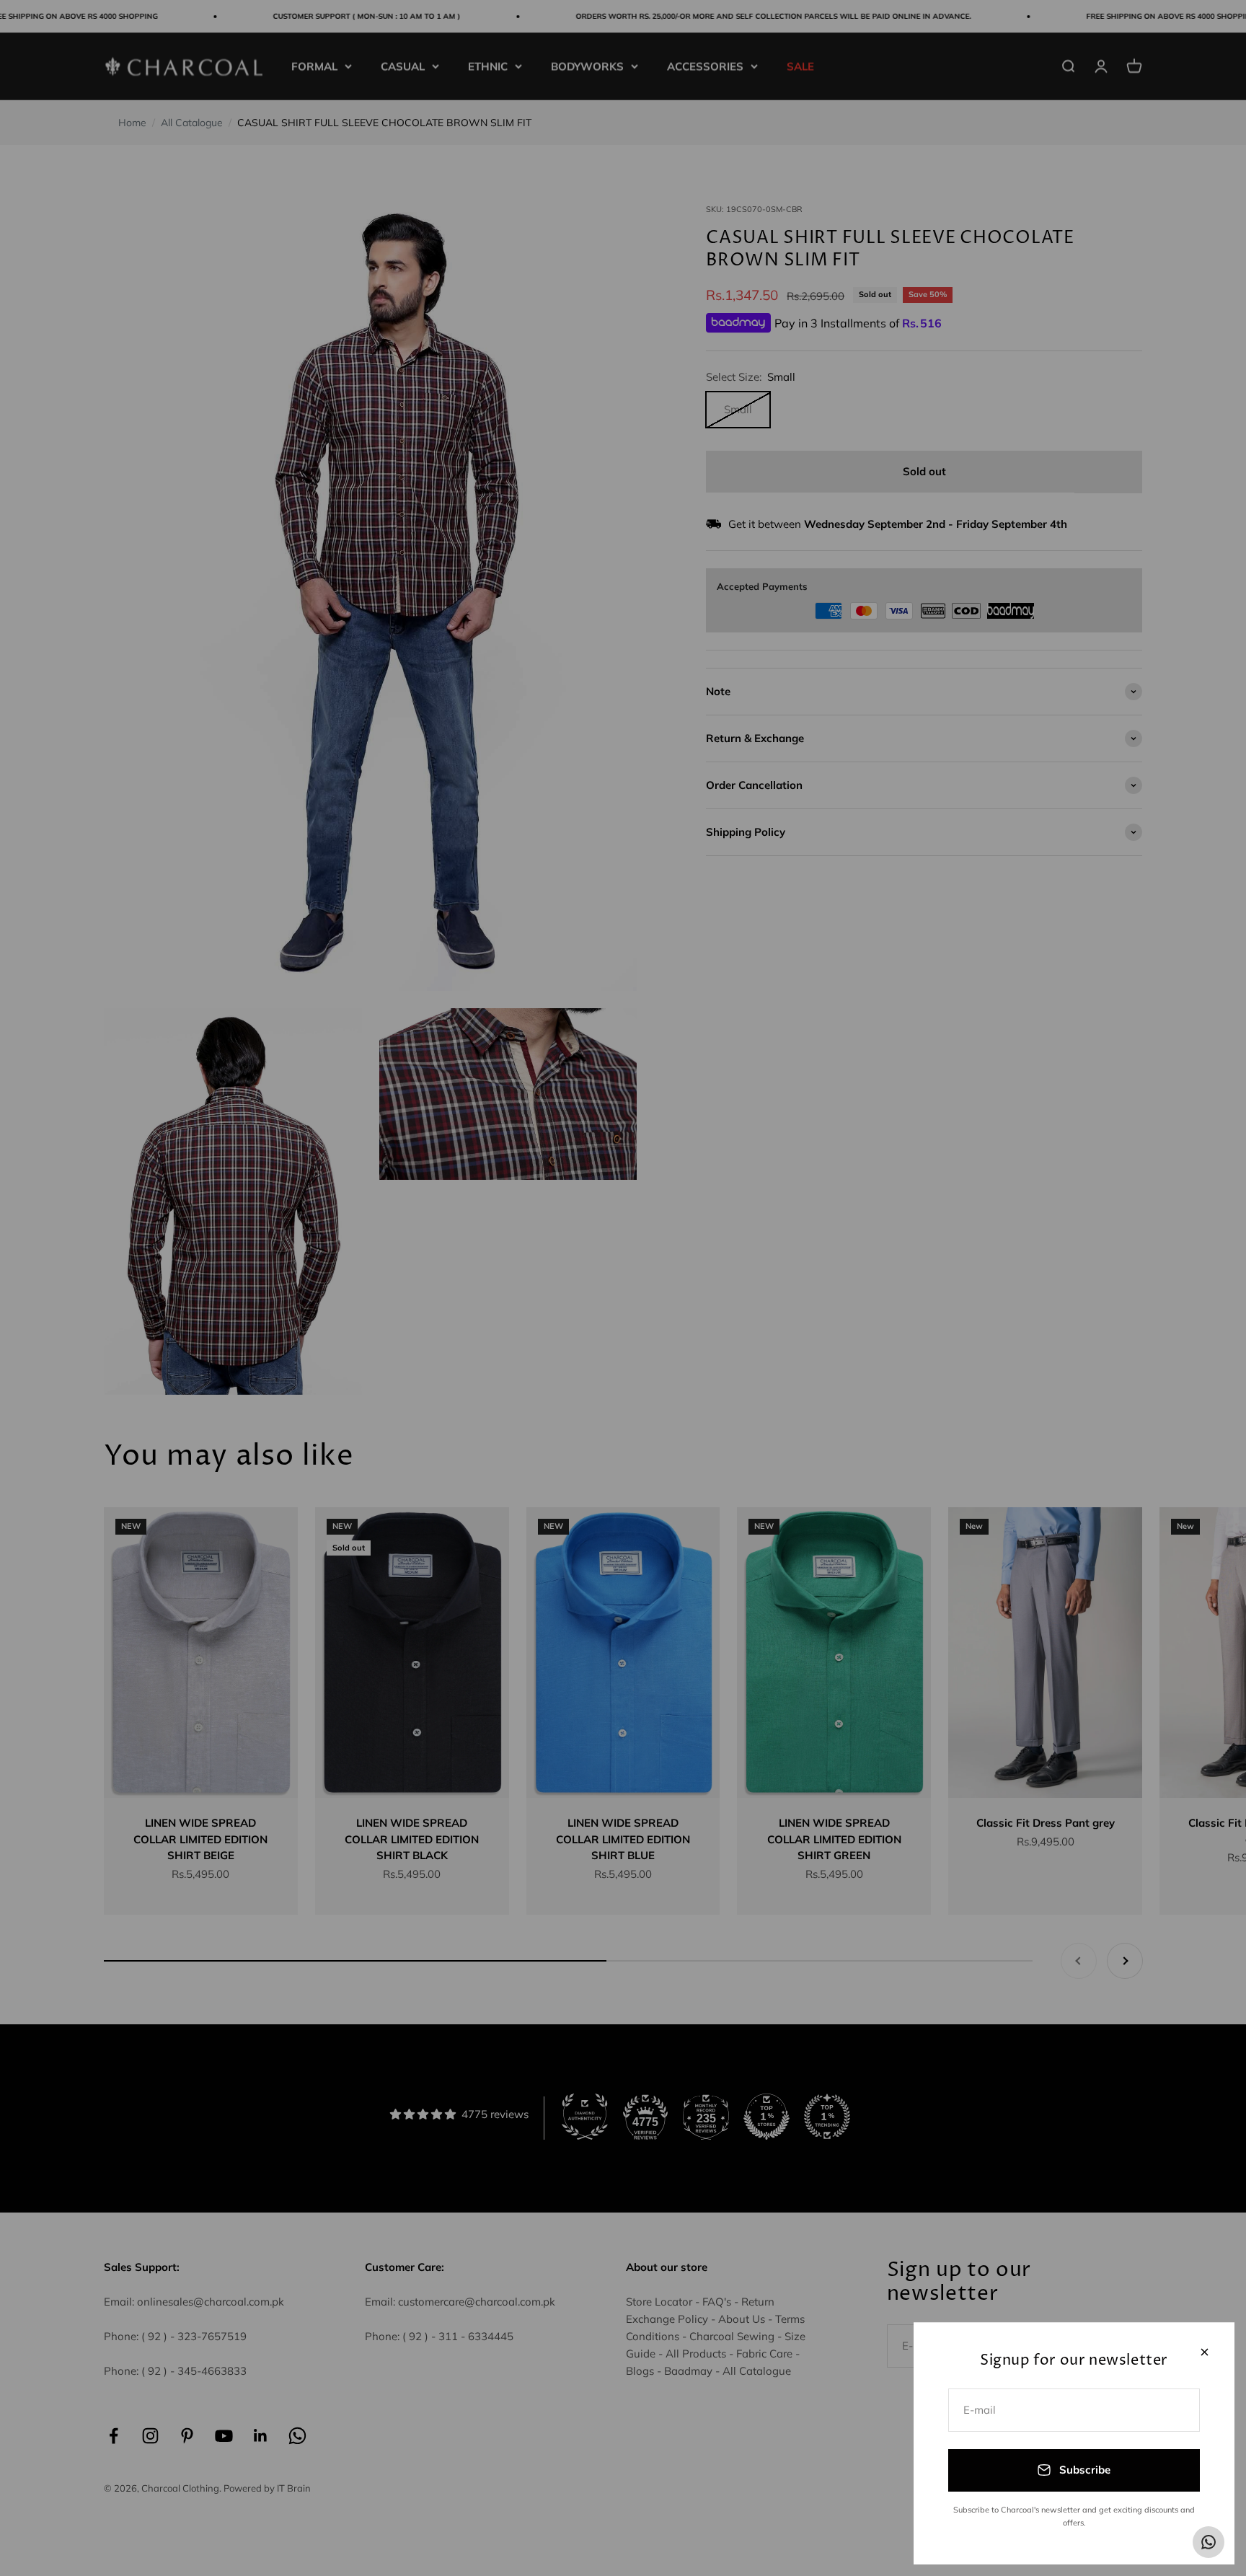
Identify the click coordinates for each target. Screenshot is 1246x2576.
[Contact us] (1209, 2542)
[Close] (1205, 2352)
